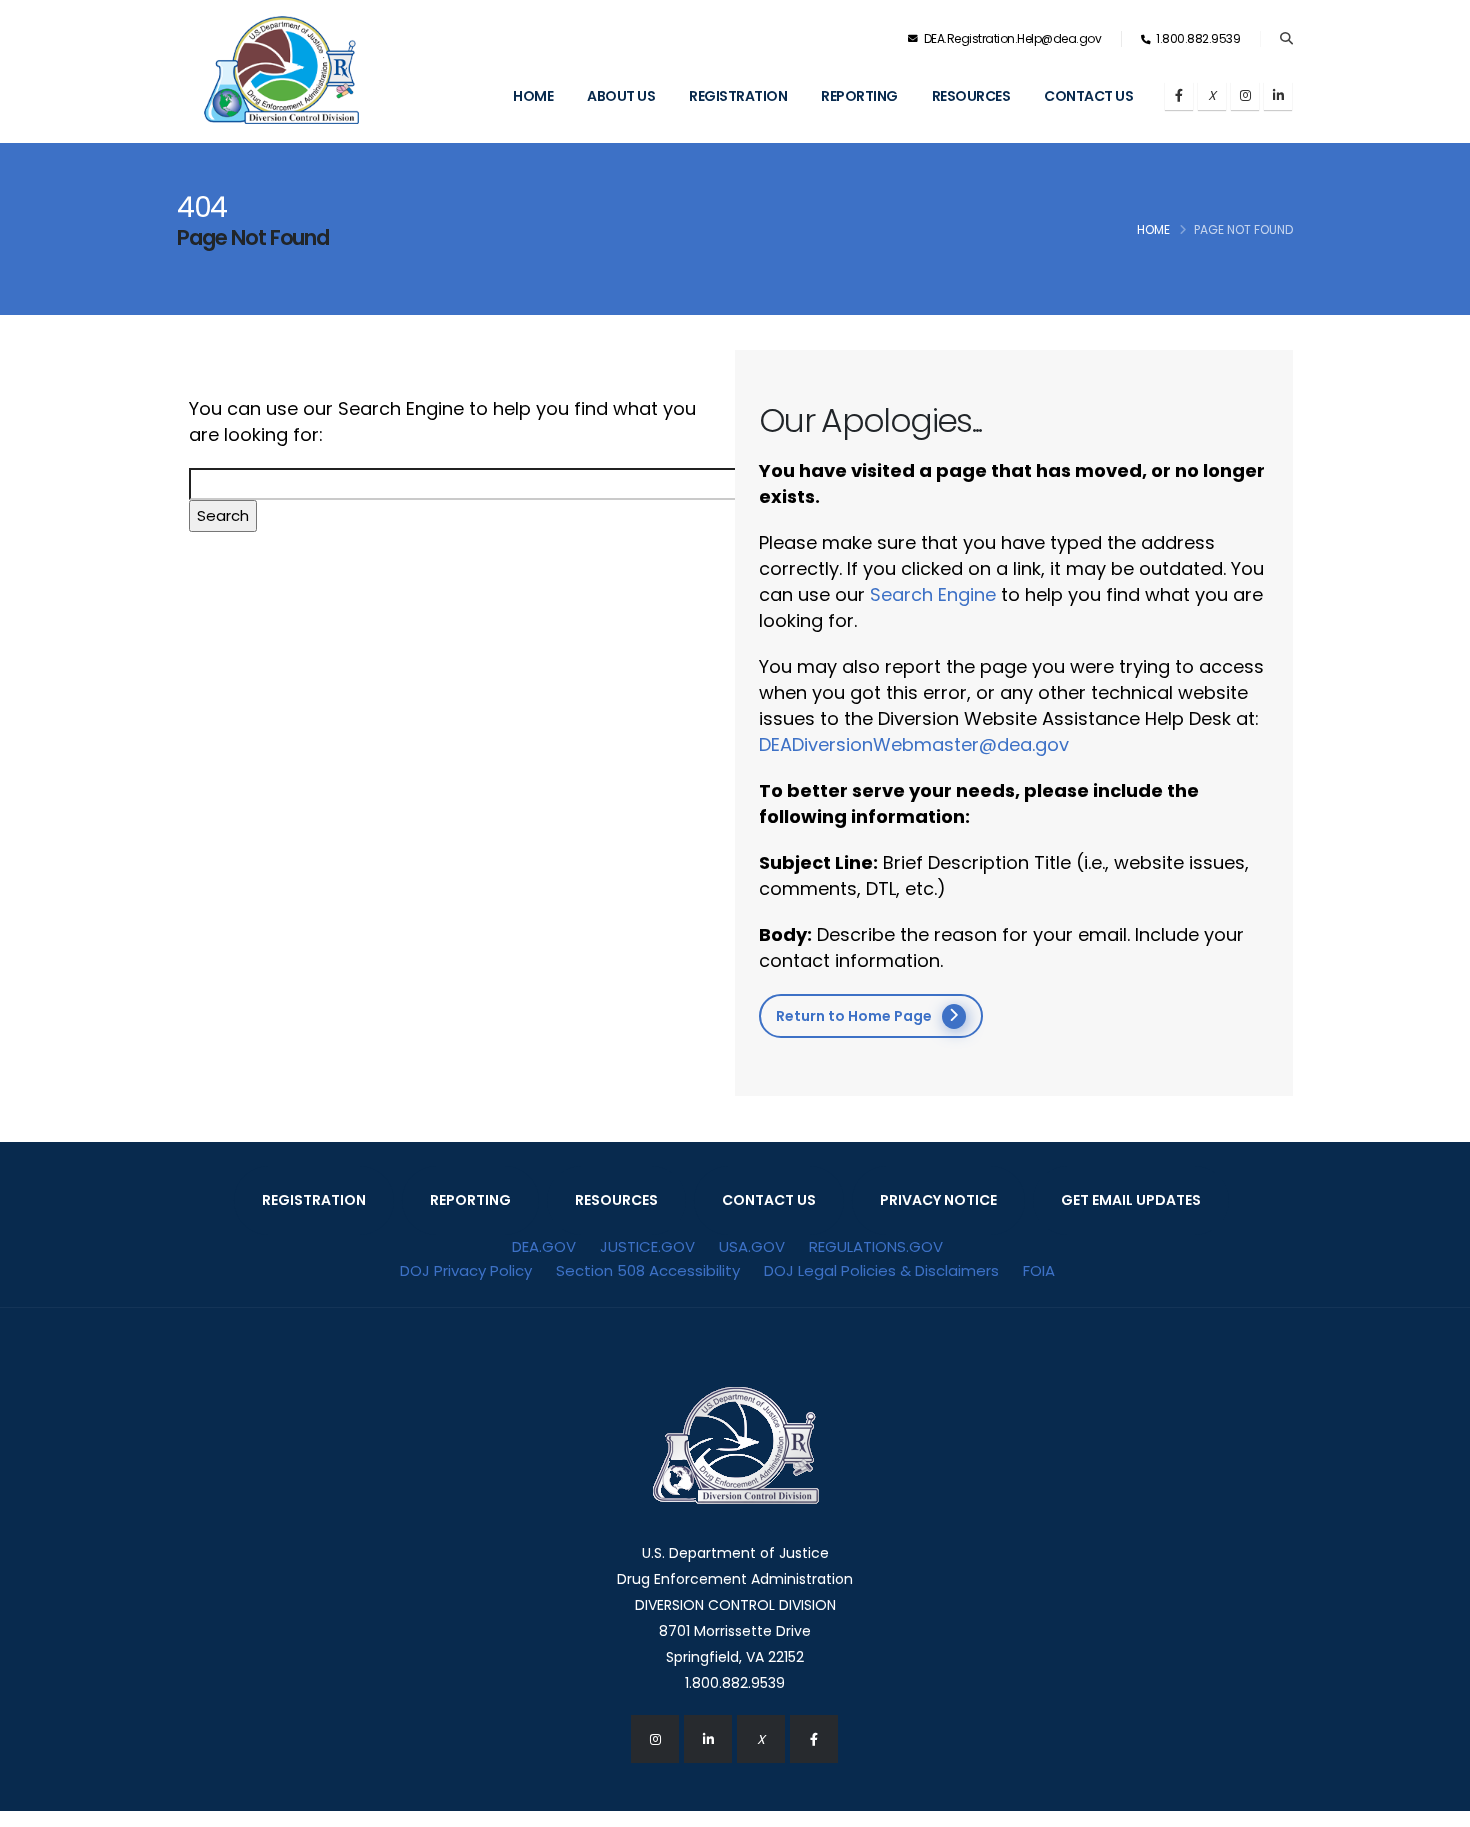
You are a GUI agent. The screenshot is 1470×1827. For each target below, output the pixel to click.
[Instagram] (1245, 96)
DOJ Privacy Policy (466, 1270)
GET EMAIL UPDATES (1131, 1200)
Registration (738, 96)
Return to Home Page (854, 1016)
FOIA (1039, 1270)
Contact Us (1088, 96)
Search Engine (933, 594)
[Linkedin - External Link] (708, 1739)
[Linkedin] (1278, 96)
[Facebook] (1179, 96)
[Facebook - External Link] (814, 1739)
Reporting (859, 96)
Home (533, 96)
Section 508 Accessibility (648, 1270)
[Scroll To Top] (1435, 1804)
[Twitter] (1212, 96)
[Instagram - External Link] (655, 1739)
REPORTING (470, 1200)
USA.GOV (752, 1246)
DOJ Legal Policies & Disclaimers (881, 1270)
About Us (621, 96)
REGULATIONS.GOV (876, 1246)
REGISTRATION (314, 1200)
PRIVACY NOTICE (938, 1200)
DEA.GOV (544, 1246)
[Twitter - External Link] (761, 1739)
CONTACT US (769, 1200)
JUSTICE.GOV (647, 1246)
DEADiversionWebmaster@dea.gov (914, 744)
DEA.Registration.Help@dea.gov (1011, 38)
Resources (971, 96)
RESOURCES (616, 1200)
